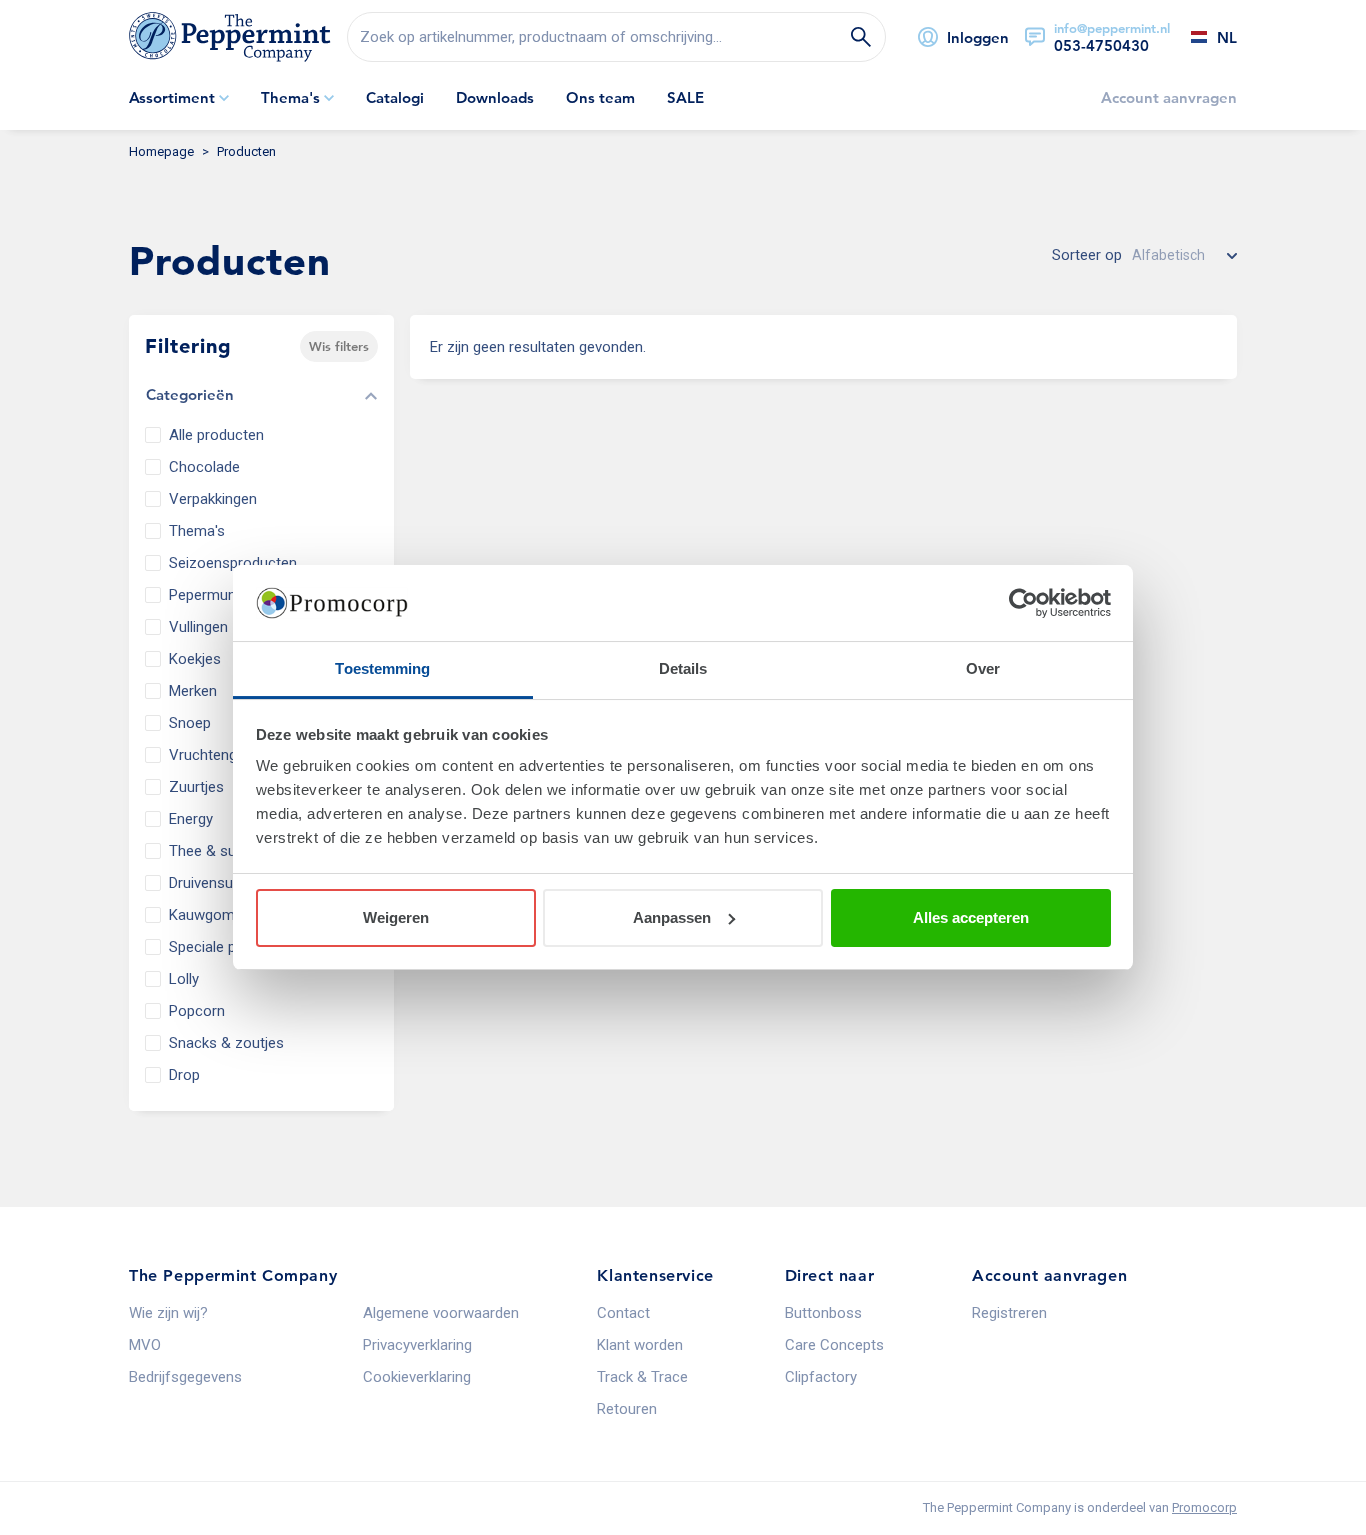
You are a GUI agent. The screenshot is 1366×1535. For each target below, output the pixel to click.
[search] (616, 37)
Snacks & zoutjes (226, 1043)
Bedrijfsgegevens (185, 1377)
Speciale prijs (212, 947)
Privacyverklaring (417, 1345)
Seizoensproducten (233, 563)
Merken (193, 691)
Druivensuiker (212, 883)
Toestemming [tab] (382, 668)
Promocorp (1204, 1507)
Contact (623, 1313)
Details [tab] (683, 668)
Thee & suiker (214, 851)
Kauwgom (202, 915)
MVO (145, 1345)
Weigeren (396, 917)
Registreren (1009, 1313)
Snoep (190, 723)
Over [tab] (983, 668)
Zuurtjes (196, 787)
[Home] (230, 37)
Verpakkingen (213, 499)
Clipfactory (821, 1377)
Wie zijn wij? (168, 1313)
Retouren (627, 1409)
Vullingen (198, 627)
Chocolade (204, 467)
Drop (184, 1075)
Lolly (184, 979)
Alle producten (216, 435)
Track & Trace (642, 1377)
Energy (191, 819)
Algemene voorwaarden (441, 1313)
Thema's (197, 531)
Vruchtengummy (223, 755)
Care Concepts (834, 1345)
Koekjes (195, 659)
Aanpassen (672, 917)
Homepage (161, 151)
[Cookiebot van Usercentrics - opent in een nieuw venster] (1023, 603)
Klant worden (640, 1345)
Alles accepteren (971, 917)
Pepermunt (205, 595)
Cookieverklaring (417, 1377)
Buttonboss (823, 1313)
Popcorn (197, 1011)
